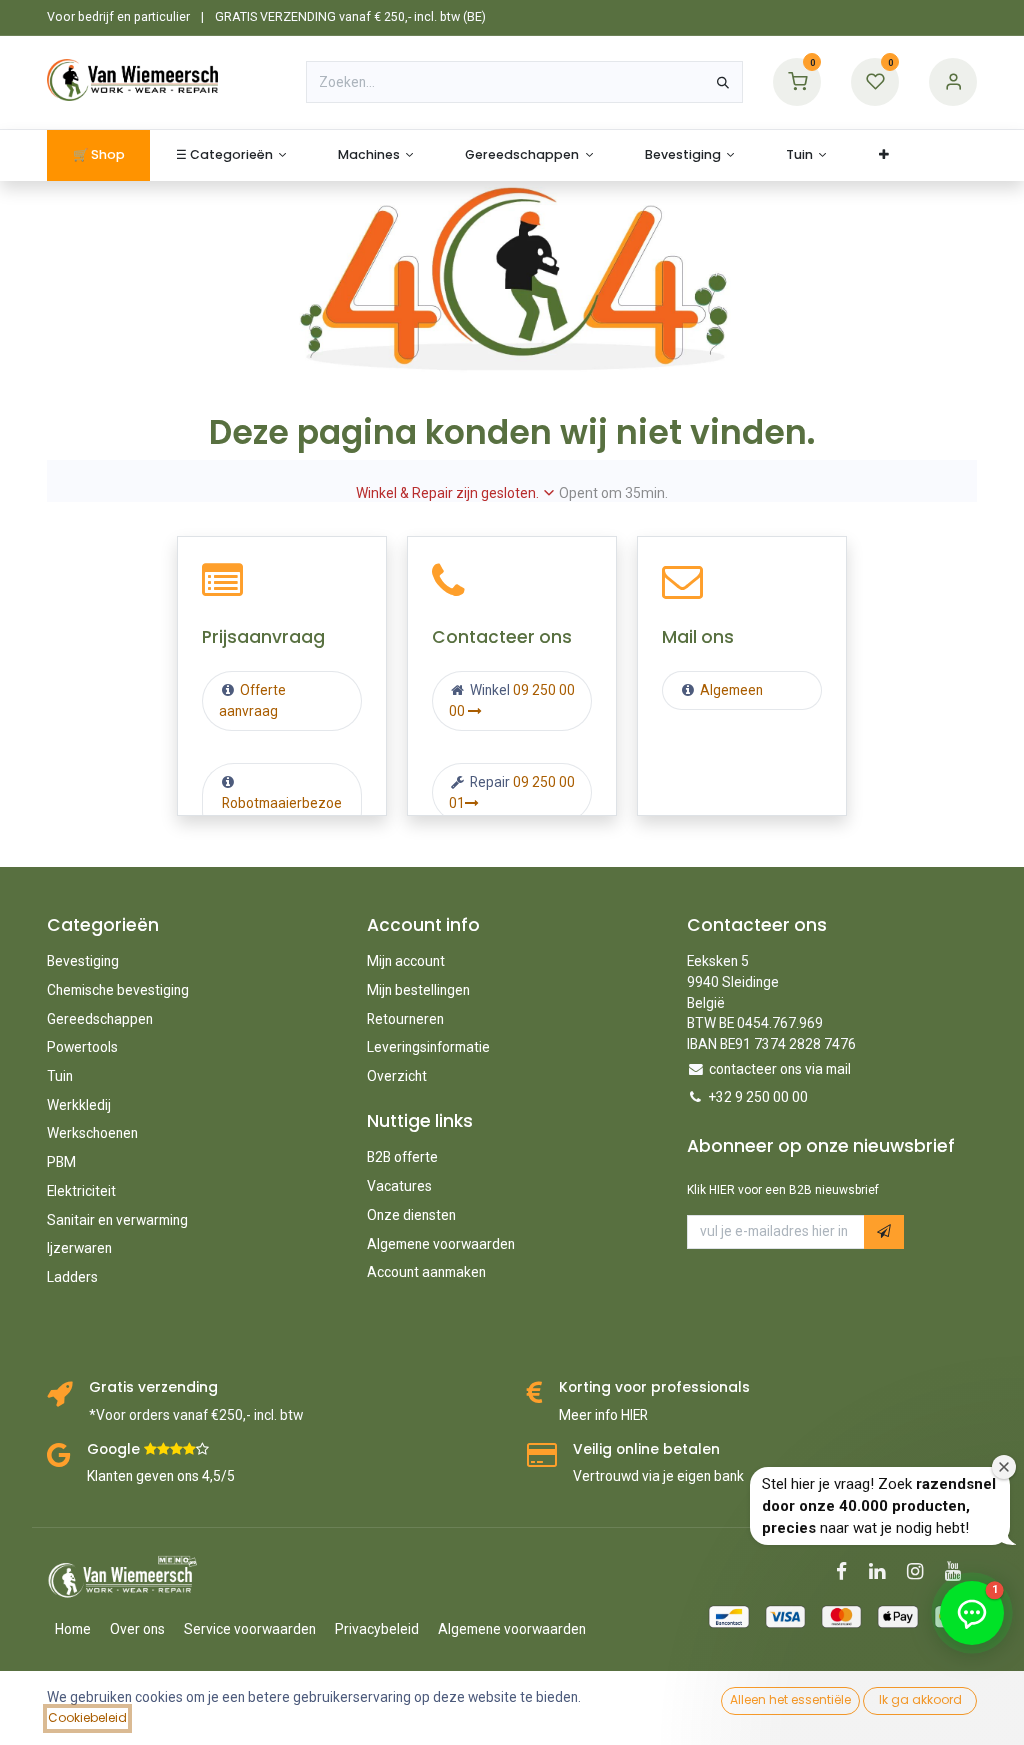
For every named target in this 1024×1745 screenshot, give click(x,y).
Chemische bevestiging (118, 990)
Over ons (137, 1629)
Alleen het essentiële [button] (790, 1699)
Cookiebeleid (87, 1717)
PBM (61, 1162)
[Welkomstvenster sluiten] (1004, 1467)
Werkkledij (79, 1105)
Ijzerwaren (79, 1248)
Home (73, 1629)
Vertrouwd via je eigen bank (658, 1476)
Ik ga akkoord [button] (920, 1699)
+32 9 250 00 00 (758, 1097)
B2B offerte (402, 1157)
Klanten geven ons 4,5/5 (161, 1476)
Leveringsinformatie (428, 1047)
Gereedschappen (100, 1019)
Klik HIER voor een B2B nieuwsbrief (783, 1190)
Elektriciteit (81, 1191)
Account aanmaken (426, 1272)
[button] (884, 1231)
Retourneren (405, 1019)
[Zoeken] (723, 82)
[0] (797, 81)
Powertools (82, 1047)
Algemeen (731, 690)
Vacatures (399, 1186)
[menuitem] (98, 155)
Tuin (60, 1076)
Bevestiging (83, 961)
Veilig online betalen (646, 1449)
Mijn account (406, 961)
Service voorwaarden (250, 1629)
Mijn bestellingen (418, 990)
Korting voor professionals (654, 1387)
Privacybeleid (377, 1629)
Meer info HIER (603, 1415)
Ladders (72, 1277)
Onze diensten (411, 1215)
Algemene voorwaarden (441, 1244)
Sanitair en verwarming (117, 1220)
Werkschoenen (92, 1133)
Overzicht (397, 1076)
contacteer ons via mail (780, 1069)
